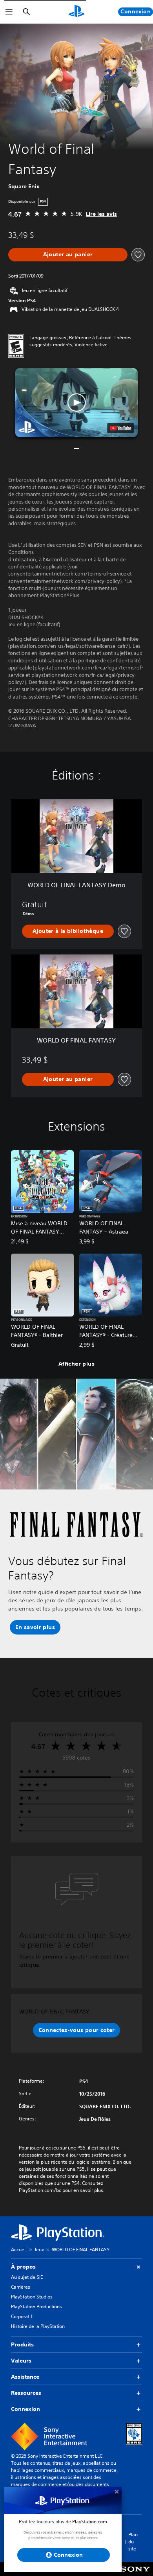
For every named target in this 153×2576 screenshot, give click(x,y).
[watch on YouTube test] (121, 428)
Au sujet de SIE (27, 2277)
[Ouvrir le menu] (9, 12)
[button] (76, 403)
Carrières (21, 2287)
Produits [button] (22, 2344)
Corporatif (22, 2316)
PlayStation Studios (32, 2297)
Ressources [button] (26, 2393)
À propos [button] (23, 2267)
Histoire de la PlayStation (38, 2326)
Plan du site (133, 2542)
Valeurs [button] (21, 2361)
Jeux (39, 2250)
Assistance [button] (25, 2377)
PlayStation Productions (36, 2307)
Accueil (19, 2250)
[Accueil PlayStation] (76, 12)
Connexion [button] (25, 2409)
